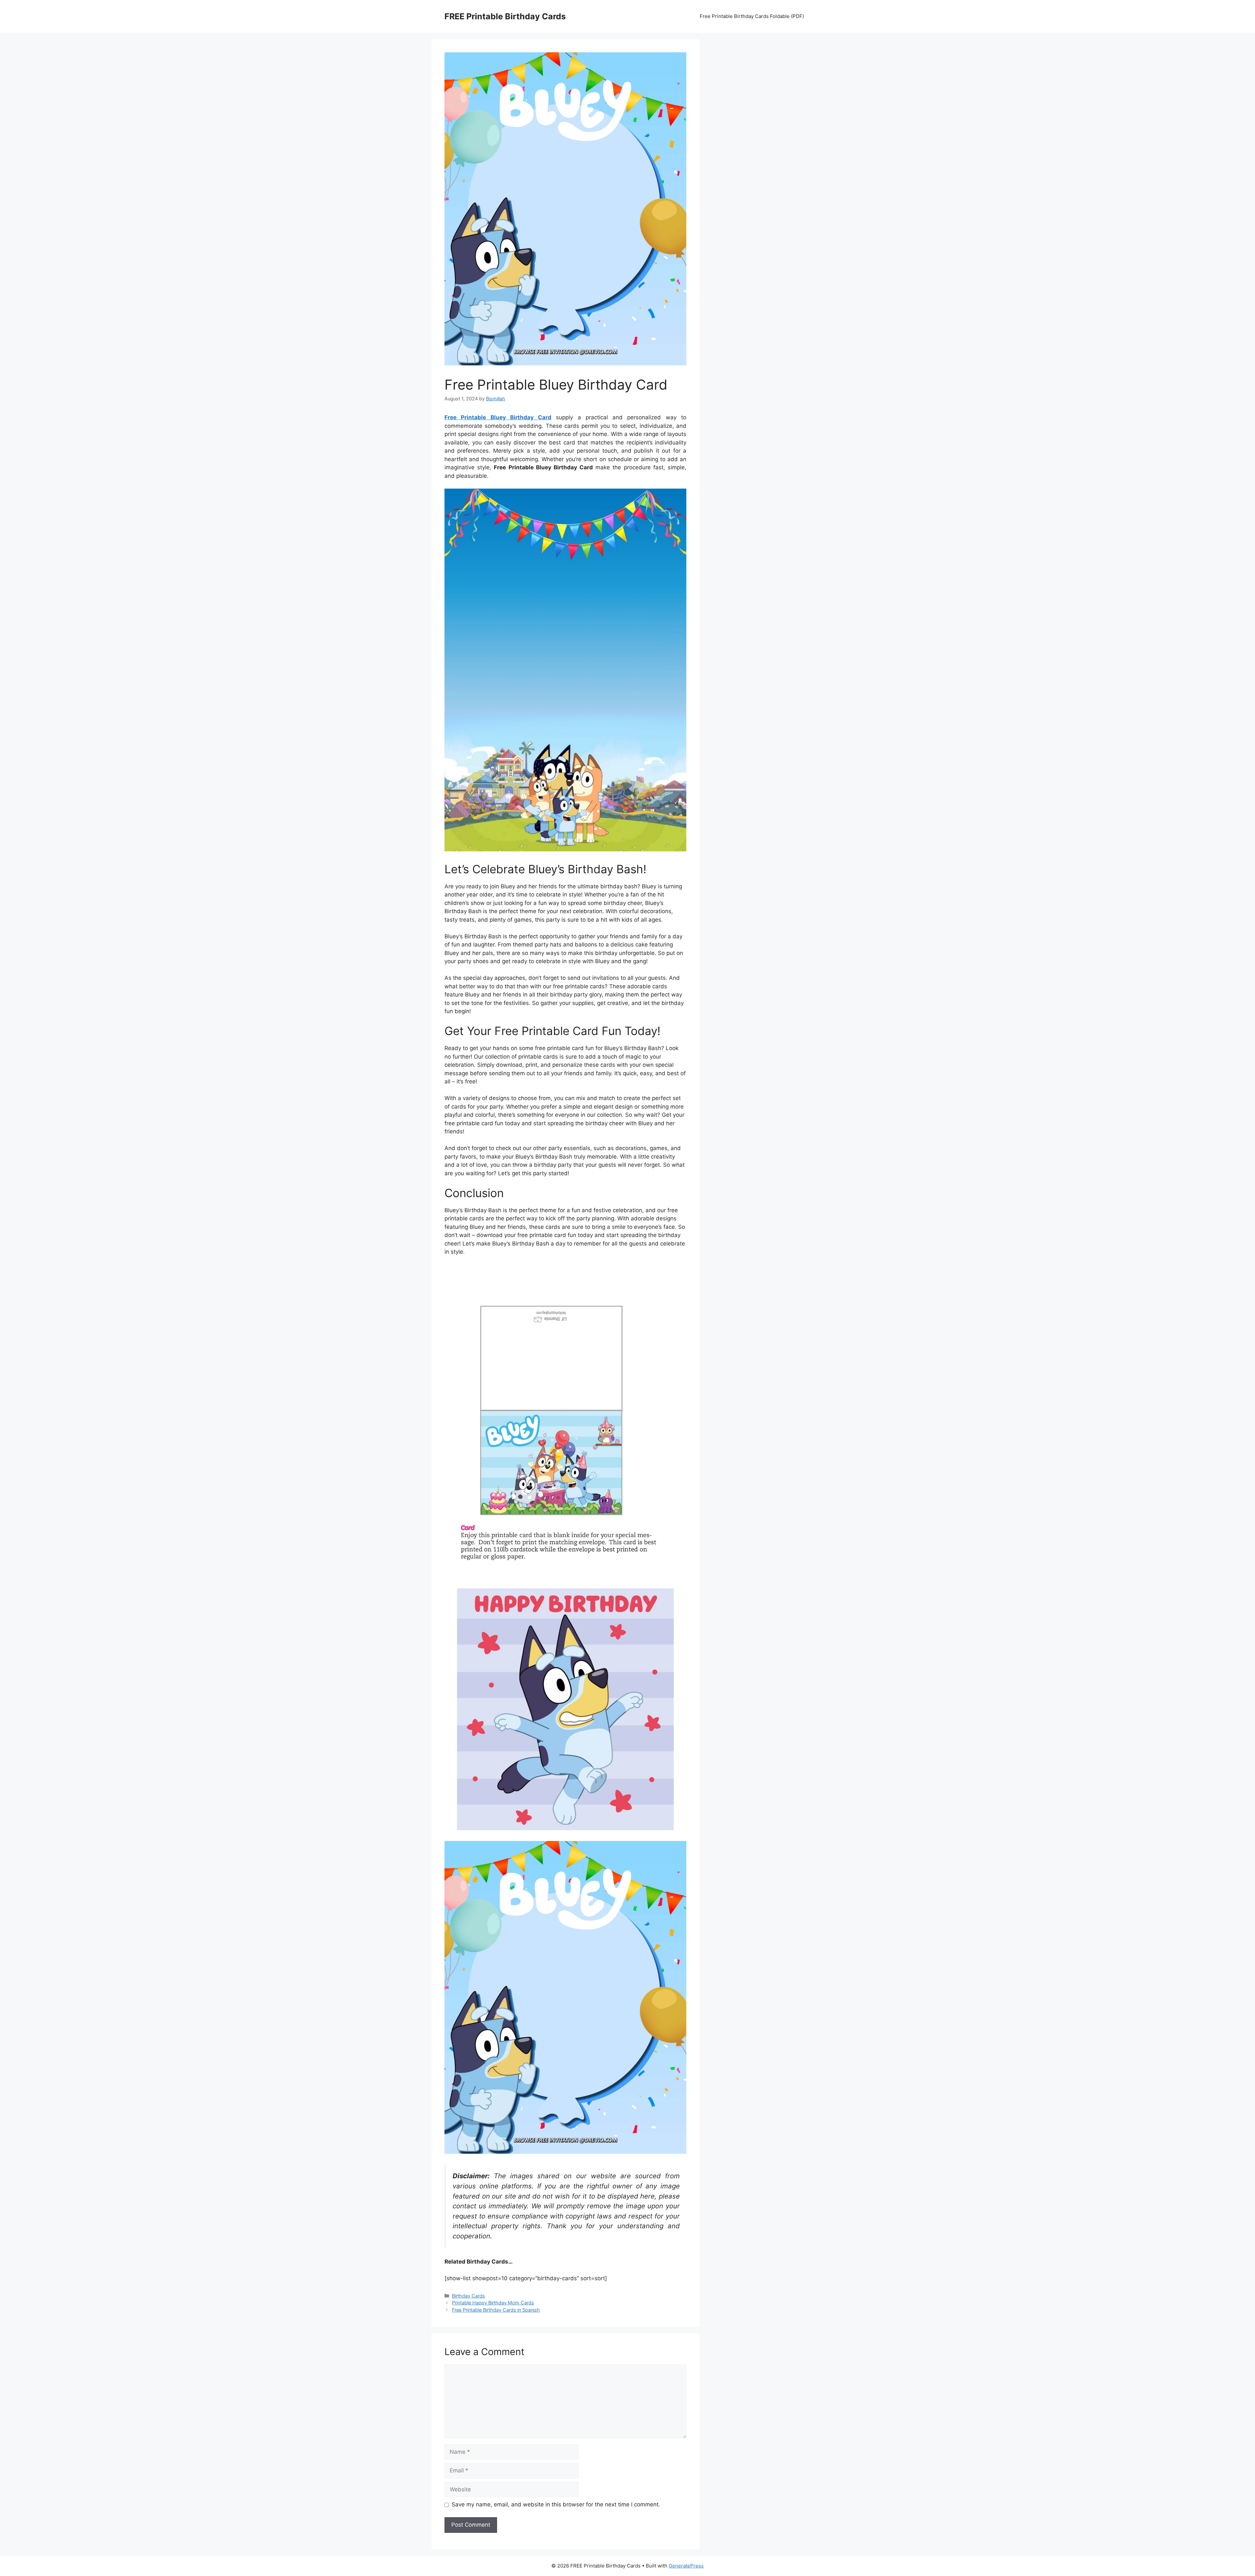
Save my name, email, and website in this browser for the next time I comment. (556, 2504)
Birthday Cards (469, 2296)
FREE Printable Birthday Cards (505, 16)
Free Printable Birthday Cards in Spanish (496, 2310)
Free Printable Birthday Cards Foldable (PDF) (752, 16)
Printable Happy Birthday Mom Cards (493, 2303)
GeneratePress (686, 2566)
